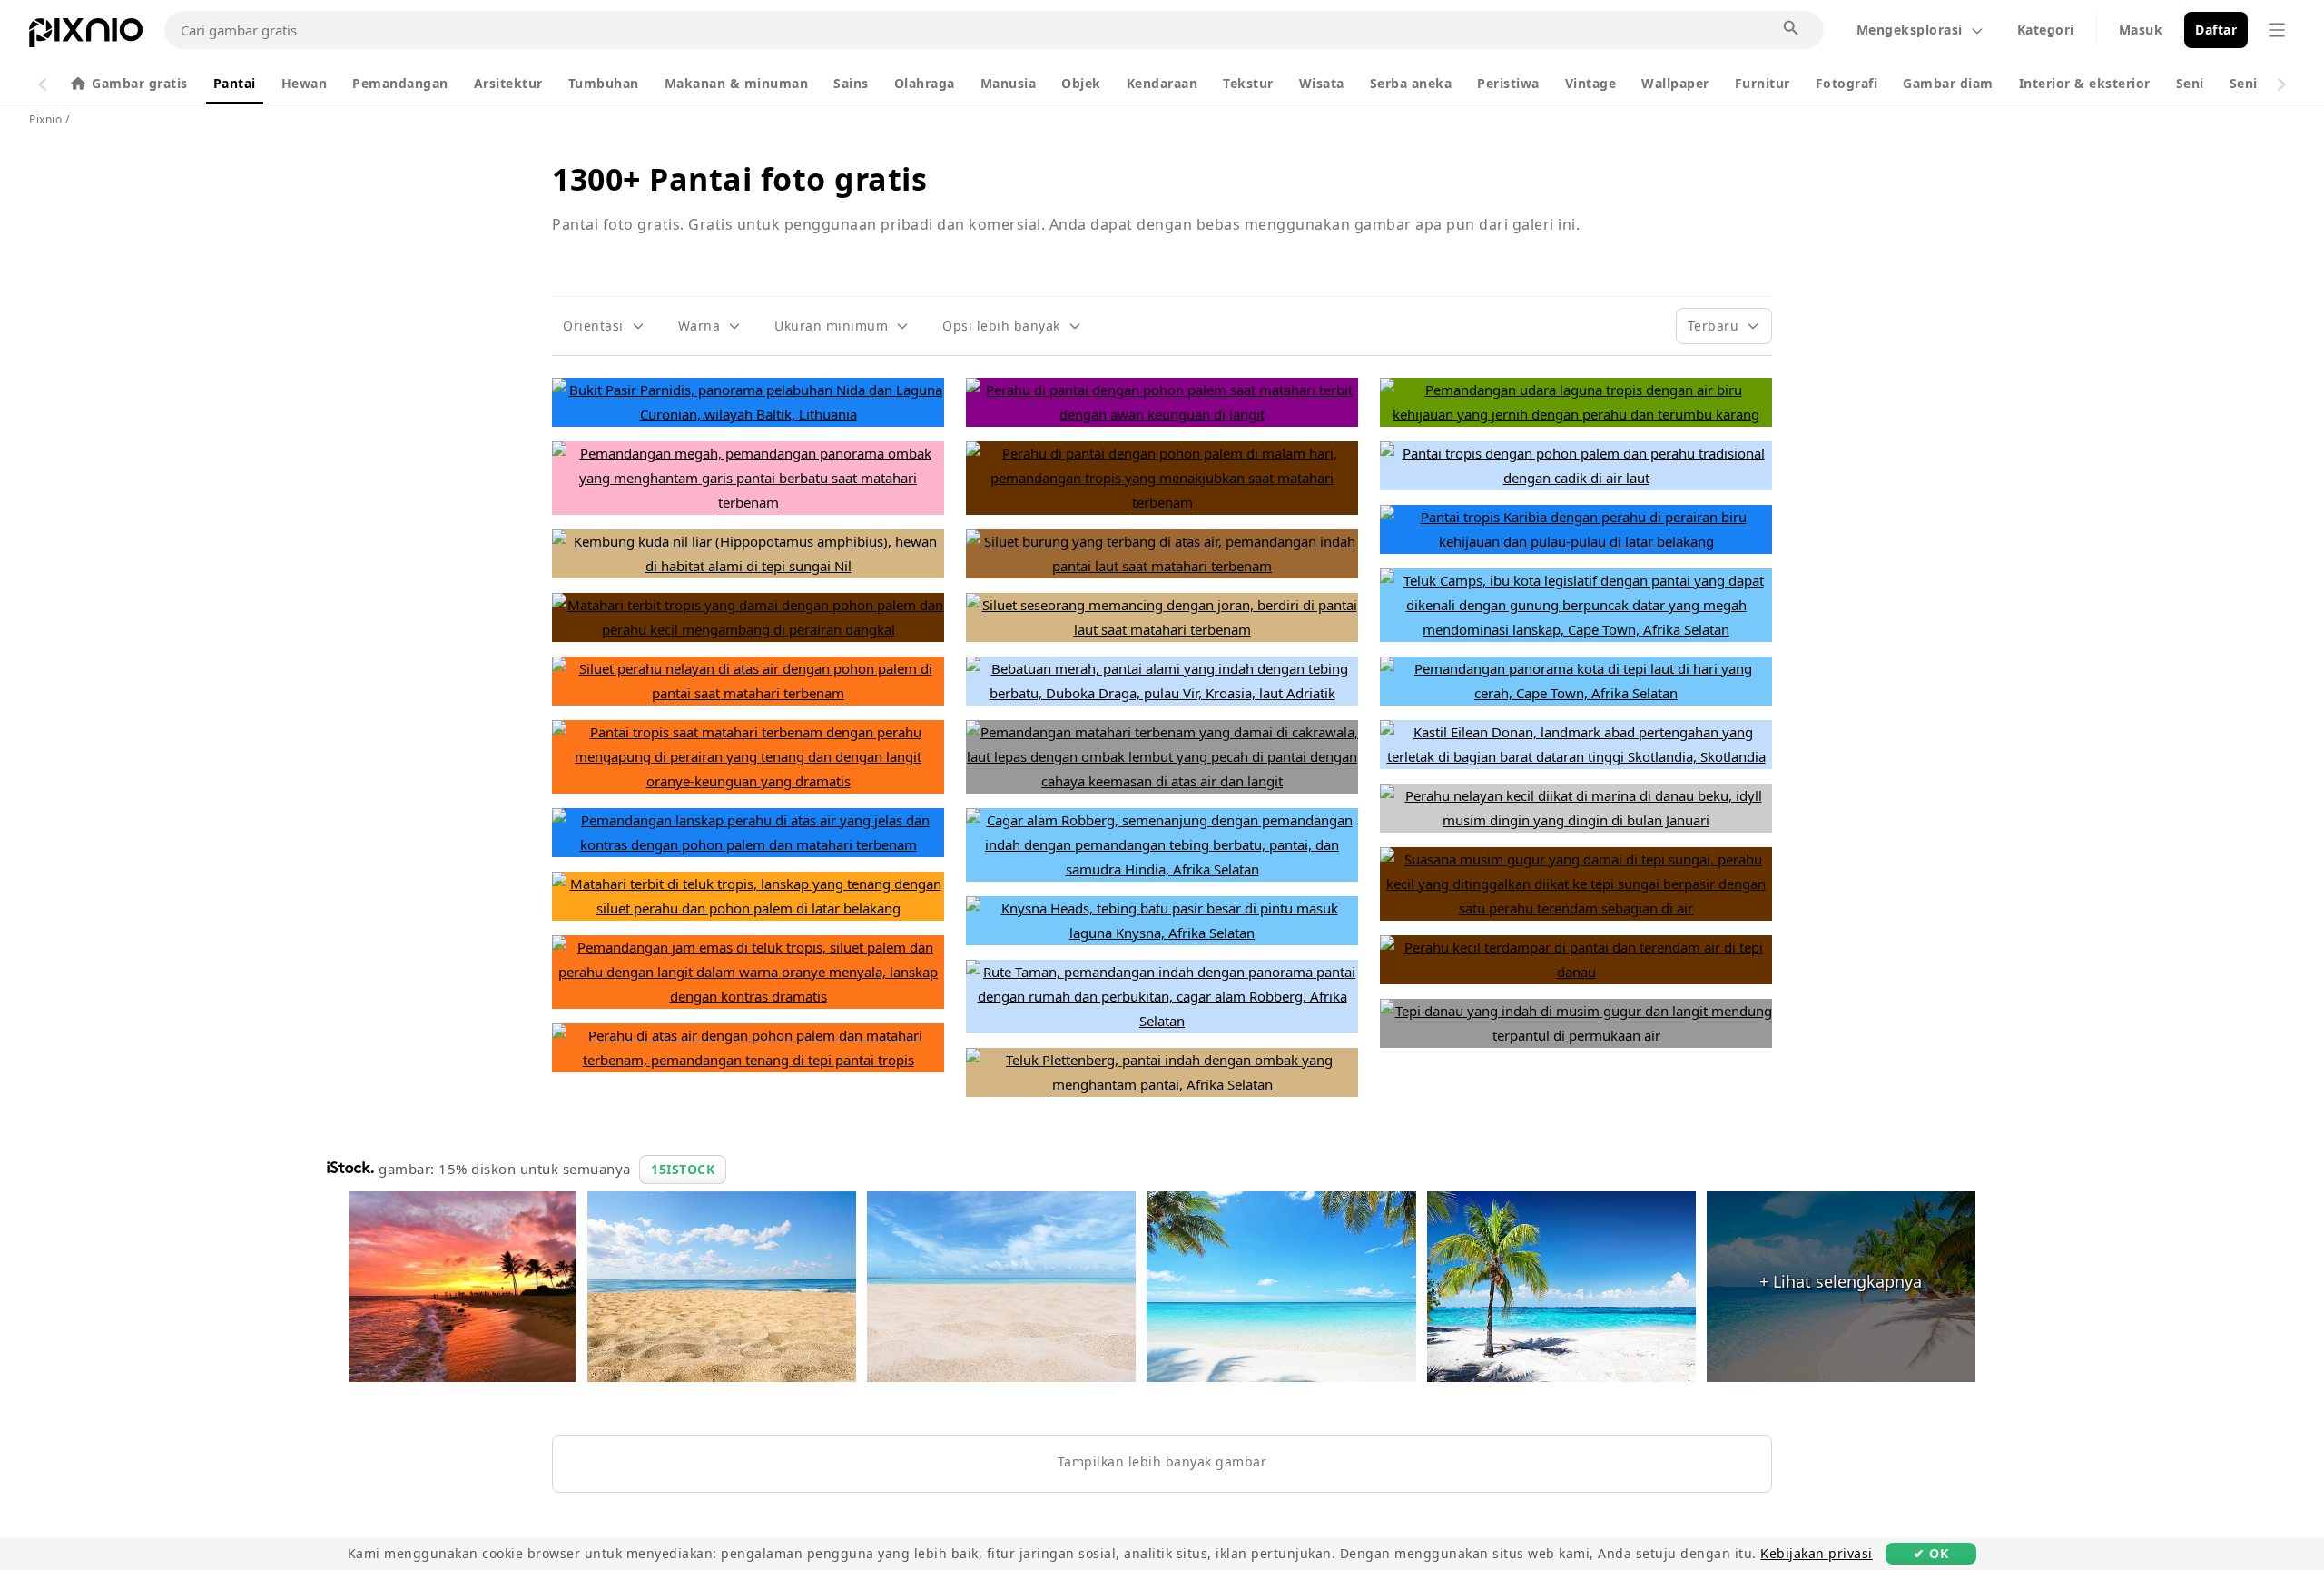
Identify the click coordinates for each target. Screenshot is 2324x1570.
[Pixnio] (86, 36)
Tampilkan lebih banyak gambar (1162, 1461)
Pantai (235, 83)
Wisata (1322, 83)
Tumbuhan (604, 83)
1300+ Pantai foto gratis (739, 179)
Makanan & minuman (737, 83)
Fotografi (1847, 83)
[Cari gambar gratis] (1792, 29)
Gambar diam (1948, 83)
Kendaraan (1162, 83)
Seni (2190, 83)
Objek (1081, 83)
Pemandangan (400, 83)
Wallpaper (1675, 83)
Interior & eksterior (2085, 83)
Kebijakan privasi (1817, 1553)
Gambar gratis (140, 83)
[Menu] (2277, 30)
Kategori (2046, 30)
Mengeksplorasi (1910, 30)
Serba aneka (1411, 83)
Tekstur (1248, 83)
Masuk (2141, 30)
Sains (851, 83)
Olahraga (925, 83)
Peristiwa (1508, 83)
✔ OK (1931, 1553)
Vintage (1591, 83)
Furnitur (1763, 83)
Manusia (1009, 83)
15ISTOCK (683, 1169)
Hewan (305, 83)
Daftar (2216, 30)
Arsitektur (508, 83)
